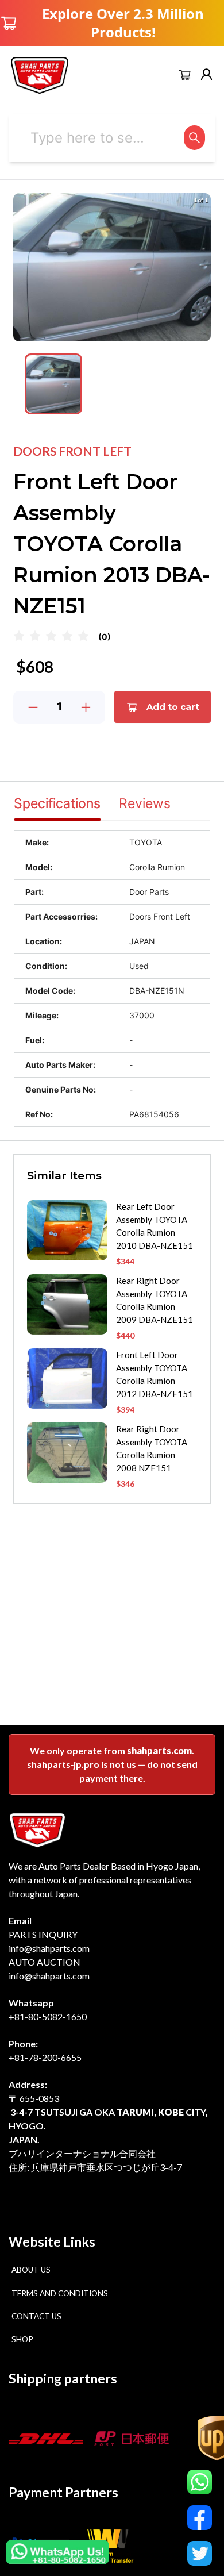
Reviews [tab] (145, 803)
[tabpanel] (112, 979)
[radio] (19, 637)
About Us (31, 2270)
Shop (22, 2339)
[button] (53, 384)
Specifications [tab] (57, 803)
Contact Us (36, 2316)
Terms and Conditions (60, 2293)
